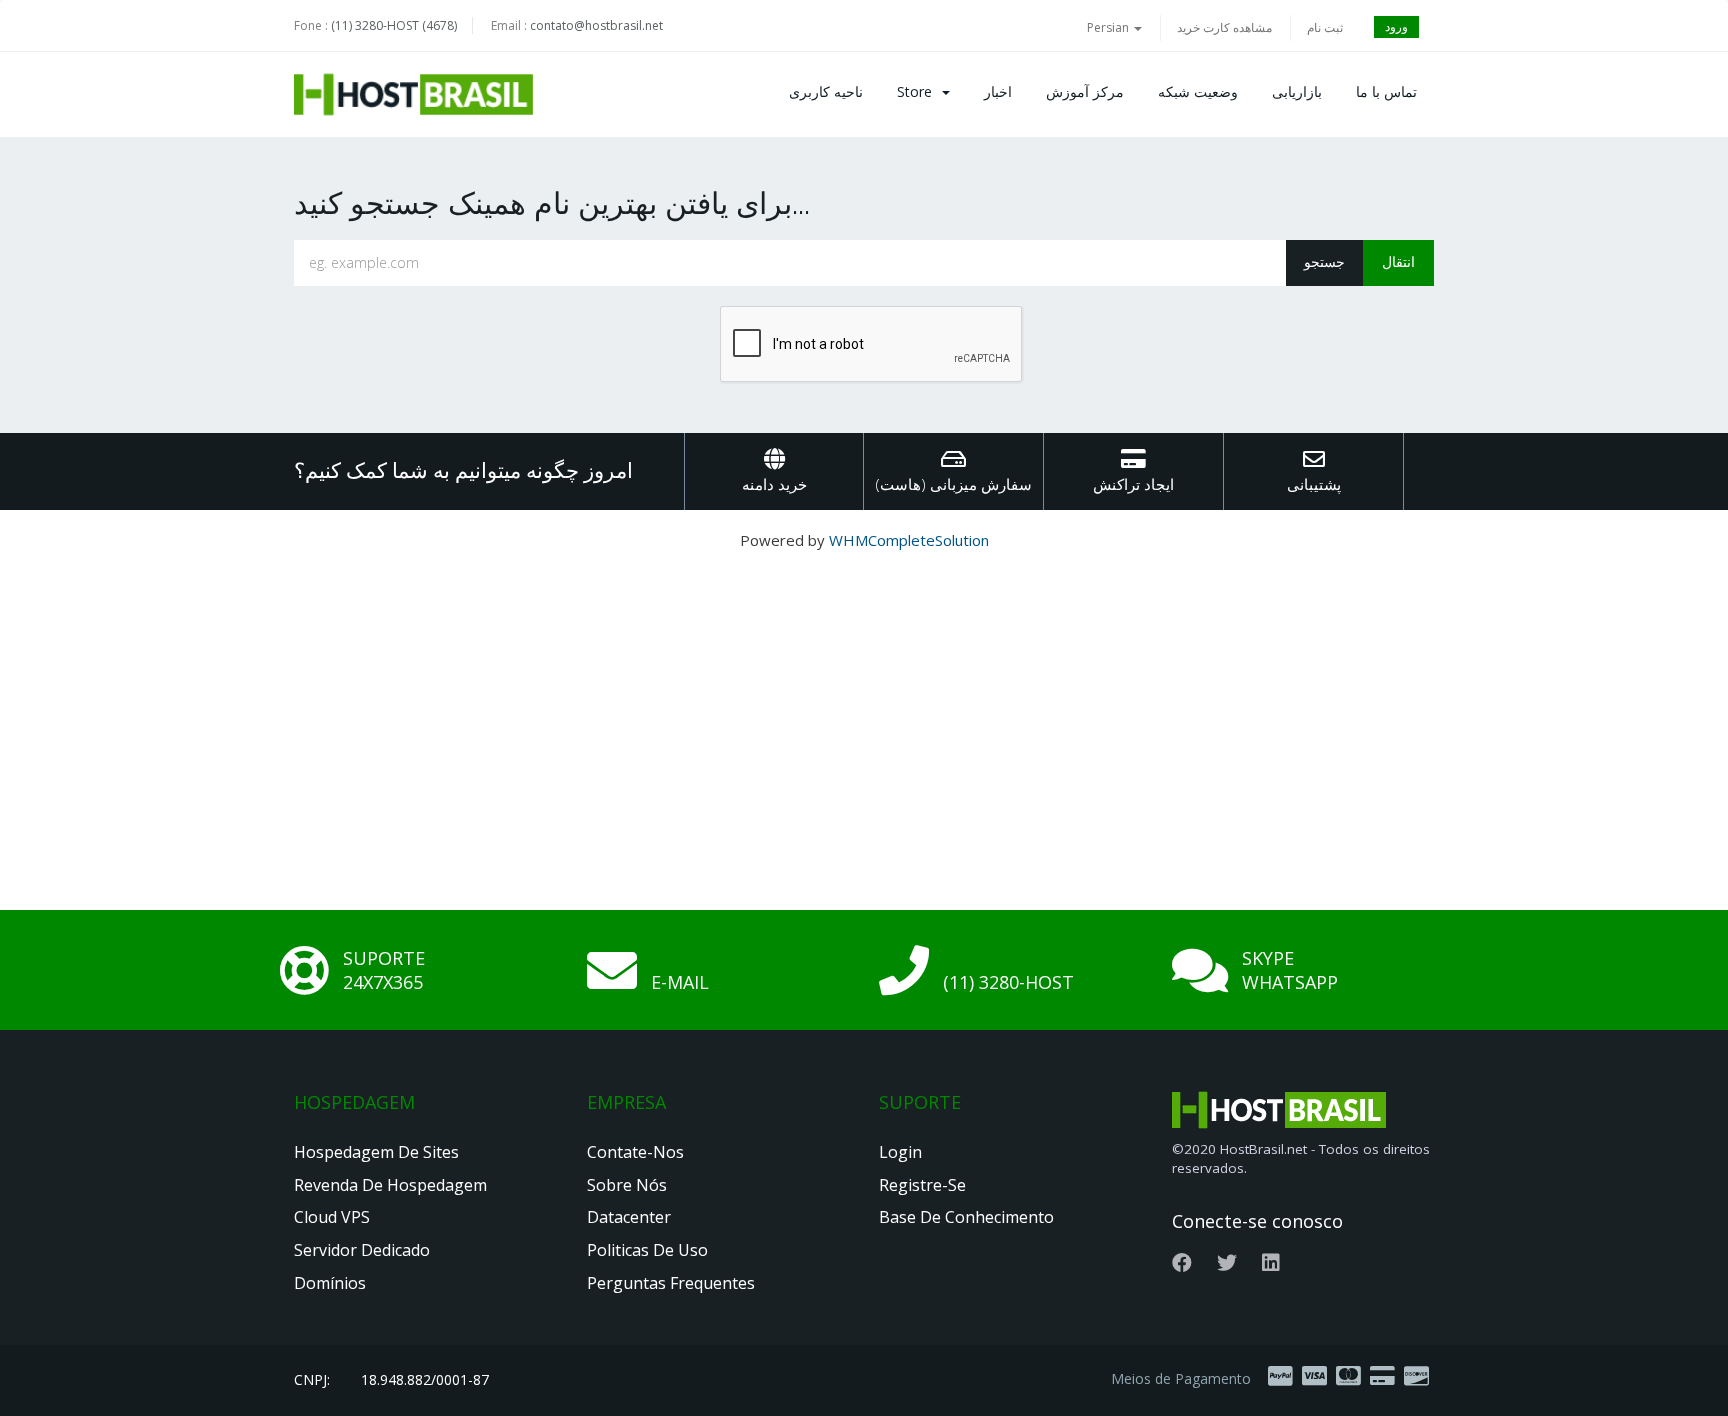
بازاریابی (1297, 91)
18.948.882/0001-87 (425, 1379)
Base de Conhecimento (966, 1217)
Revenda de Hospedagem (390, 1185)
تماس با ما (1386, 91)
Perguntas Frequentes (671, 1283)
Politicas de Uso (647, 1250)
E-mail (680, 982)
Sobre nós (627, 1185)
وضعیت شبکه (1198, 91)
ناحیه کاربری (826, 91)
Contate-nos (635, 1152)
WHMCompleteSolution (909, 540)
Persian (1109, 27)
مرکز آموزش (1085, 91)
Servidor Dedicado (362, 1250)
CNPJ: (312, 1379)
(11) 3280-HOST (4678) (394, 25)
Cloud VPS (332, 1217)
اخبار (998, 91)
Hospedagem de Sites (376, 1152)
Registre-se (922, 1185)
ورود (1396, 26)
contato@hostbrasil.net (596, 25)
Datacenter (629, 1217)
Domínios (330, 1283)
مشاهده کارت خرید (1224, 27)
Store (918, 91)
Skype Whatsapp (1290, 970)
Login (900, 1152)
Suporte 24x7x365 (384, 970)
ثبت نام (1325, 27)
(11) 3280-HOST (1008, 982)
